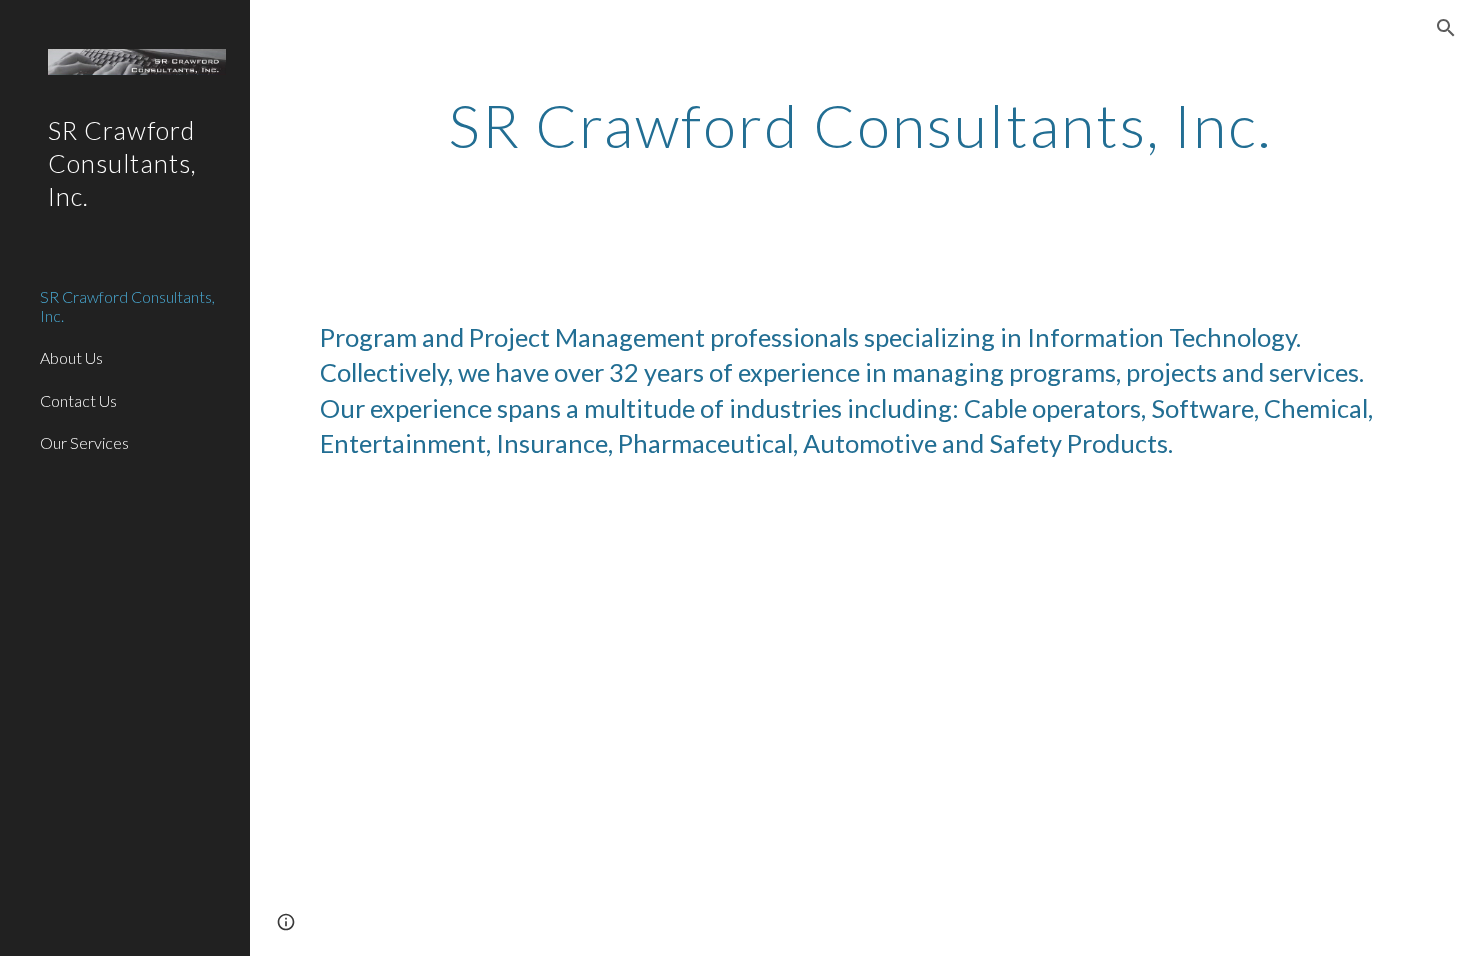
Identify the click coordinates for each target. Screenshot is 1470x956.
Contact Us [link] (78, 400)
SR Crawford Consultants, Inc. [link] (127, 306)
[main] (860, 125)
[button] (1446, 28)
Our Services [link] (84, 442)
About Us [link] (71, 357)
